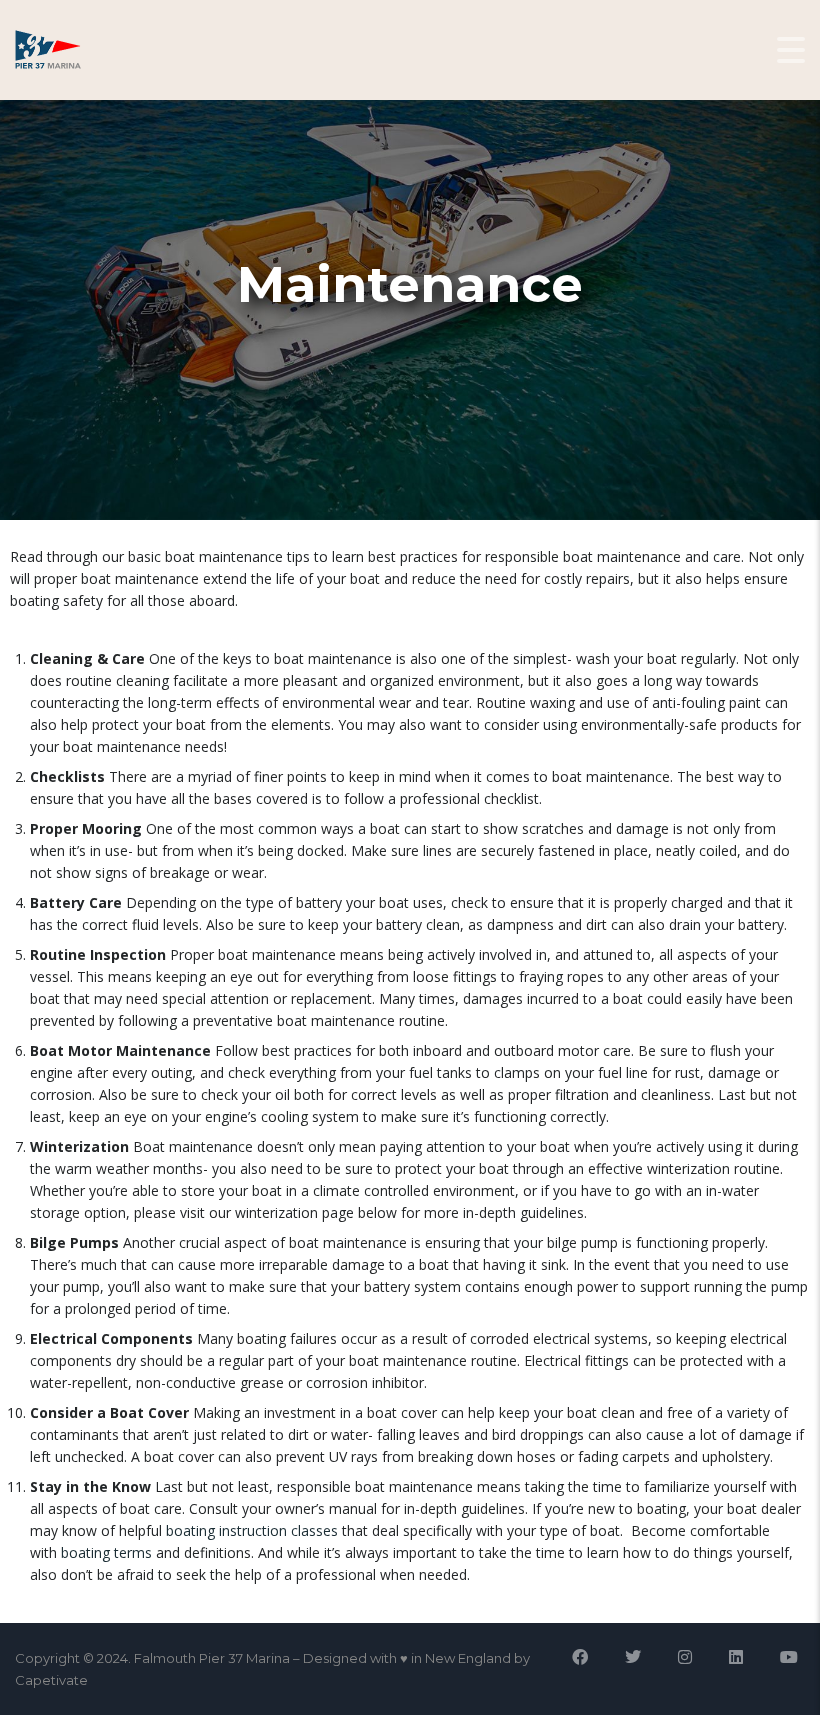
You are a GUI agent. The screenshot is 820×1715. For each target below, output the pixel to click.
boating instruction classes (252, 1530)
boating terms (106, 1552)
